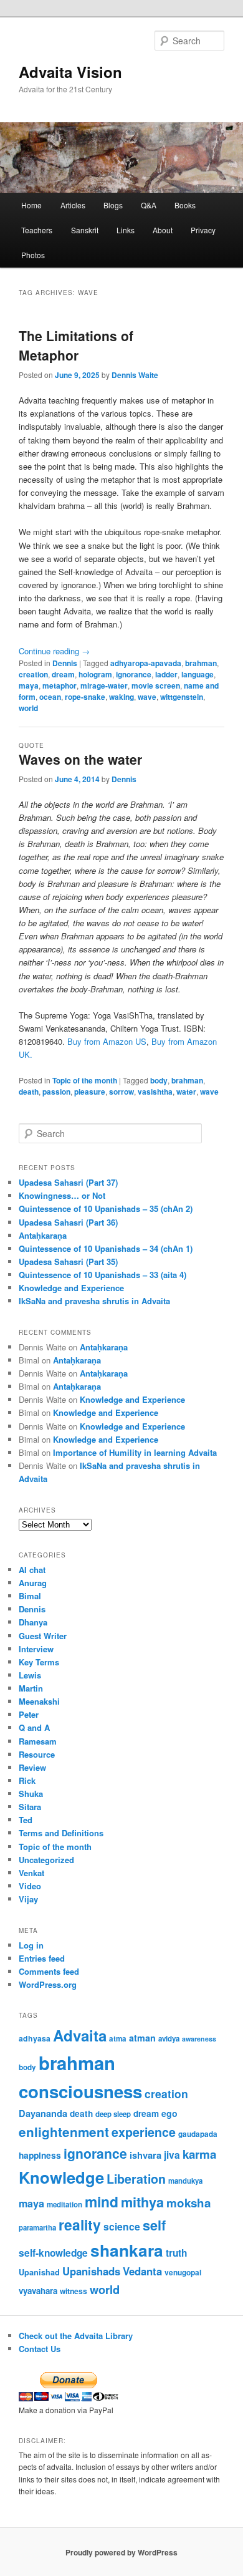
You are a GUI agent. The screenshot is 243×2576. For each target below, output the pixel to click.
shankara (127, 2250)
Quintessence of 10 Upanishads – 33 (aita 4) (102, 1275)
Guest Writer (43, 1636)
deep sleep (113, 2114)
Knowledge (61, 2177)
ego (169, 2113)
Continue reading (54, 651)
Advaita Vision (70, 72)
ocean (50, 697)
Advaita (80, 2035)
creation (33, 674)
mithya (142, 2202)
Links (126, 230)
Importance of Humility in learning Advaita (135, 1452)
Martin (31, 1688)
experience (144, 2132)
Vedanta (142, 2271)
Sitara (30, 1807)
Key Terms (39, 1662)
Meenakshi (39, 1701)
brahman (201, 663)
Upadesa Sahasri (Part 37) (68, 1182)
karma (199, 2154)
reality (80, 2225)
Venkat (31, 1873)
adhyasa (35, 2038)
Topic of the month (85, 1080)
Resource (37, 1754)
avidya (169, 2039)
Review (32, 1767)
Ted (26, 1820)
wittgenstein (182, 697)
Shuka (31, 1794)
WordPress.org (48, 1984)
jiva (172, 2155)
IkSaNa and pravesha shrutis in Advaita (94, 1301)
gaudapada (198, 2134)
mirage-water (104, 685)
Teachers (37, 230)
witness (74, 2291)
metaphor (60, 685)
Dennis (65, 663)
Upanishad (39, 2272)
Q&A (149, 205)
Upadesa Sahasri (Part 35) (68, 1261)
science (122, 2226)
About (163, 230)
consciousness (80, 2091)
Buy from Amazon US (107, 1041)
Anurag (33, 1583)
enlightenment (64, 2132)
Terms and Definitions (61, 1833)
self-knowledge (53, 2253)
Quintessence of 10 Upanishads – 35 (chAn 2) (106, 1208)
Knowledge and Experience (71, 1288)
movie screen (156, 685)
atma (118, 2039)
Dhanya (33, 1622)
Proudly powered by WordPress (121, 2552)
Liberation (136, 2179)
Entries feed (42, 1958)
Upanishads (91, 2271)
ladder (166, 674)
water (186, 1092)
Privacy (203, 230)
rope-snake (85, 697)
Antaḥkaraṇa (43, 1235)
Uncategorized (46, 1860)
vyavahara (38, 2291)
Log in (31, 1945)
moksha (188, 2203)
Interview (36, 1649)
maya (29, 685)
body (159, 1080)
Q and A (34, 1727)
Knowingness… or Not (62, 1195)
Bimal (30, 1596)
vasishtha (155, 1092)
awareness (199, 2039)
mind (102, 2201)
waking (121, 697)
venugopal (183, 2273)
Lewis (30, 1675)
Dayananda (43, 2113)
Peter (29, 1714)
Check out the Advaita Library (76, 2336)
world (28, 708)
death (29, 1092)
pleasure (90, 1092)
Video (30, 1886)
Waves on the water (80, 759)
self (154, 2225)
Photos (33, 255)
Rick (27, 1780)
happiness (40, 2155)
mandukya (185, 2181)
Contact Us (40, 2349)
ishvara (145, 2155)
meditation (64, 2205)
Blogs (113, 205)
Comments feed (49, 1971)
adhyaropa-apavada (146, 663)
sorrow (121, 1092)
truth (176, 2253)
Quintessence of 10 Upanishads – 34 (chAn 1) (106, 1248)
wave (147, 697)
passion (56, 1092)
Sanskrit (85, 230)
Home (31, 205)
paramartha (37, 2228)
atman (142, 2038)
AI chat (32, 1570)
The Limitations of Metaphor (76, 346)
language (198, 674)
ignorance (134, 674)
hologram (95, 674)
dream (63, 674)
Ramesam (38, 1741)
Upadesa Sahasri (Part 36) (68, 1222)
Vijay (28, 1899)
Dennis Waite (135, 375)
